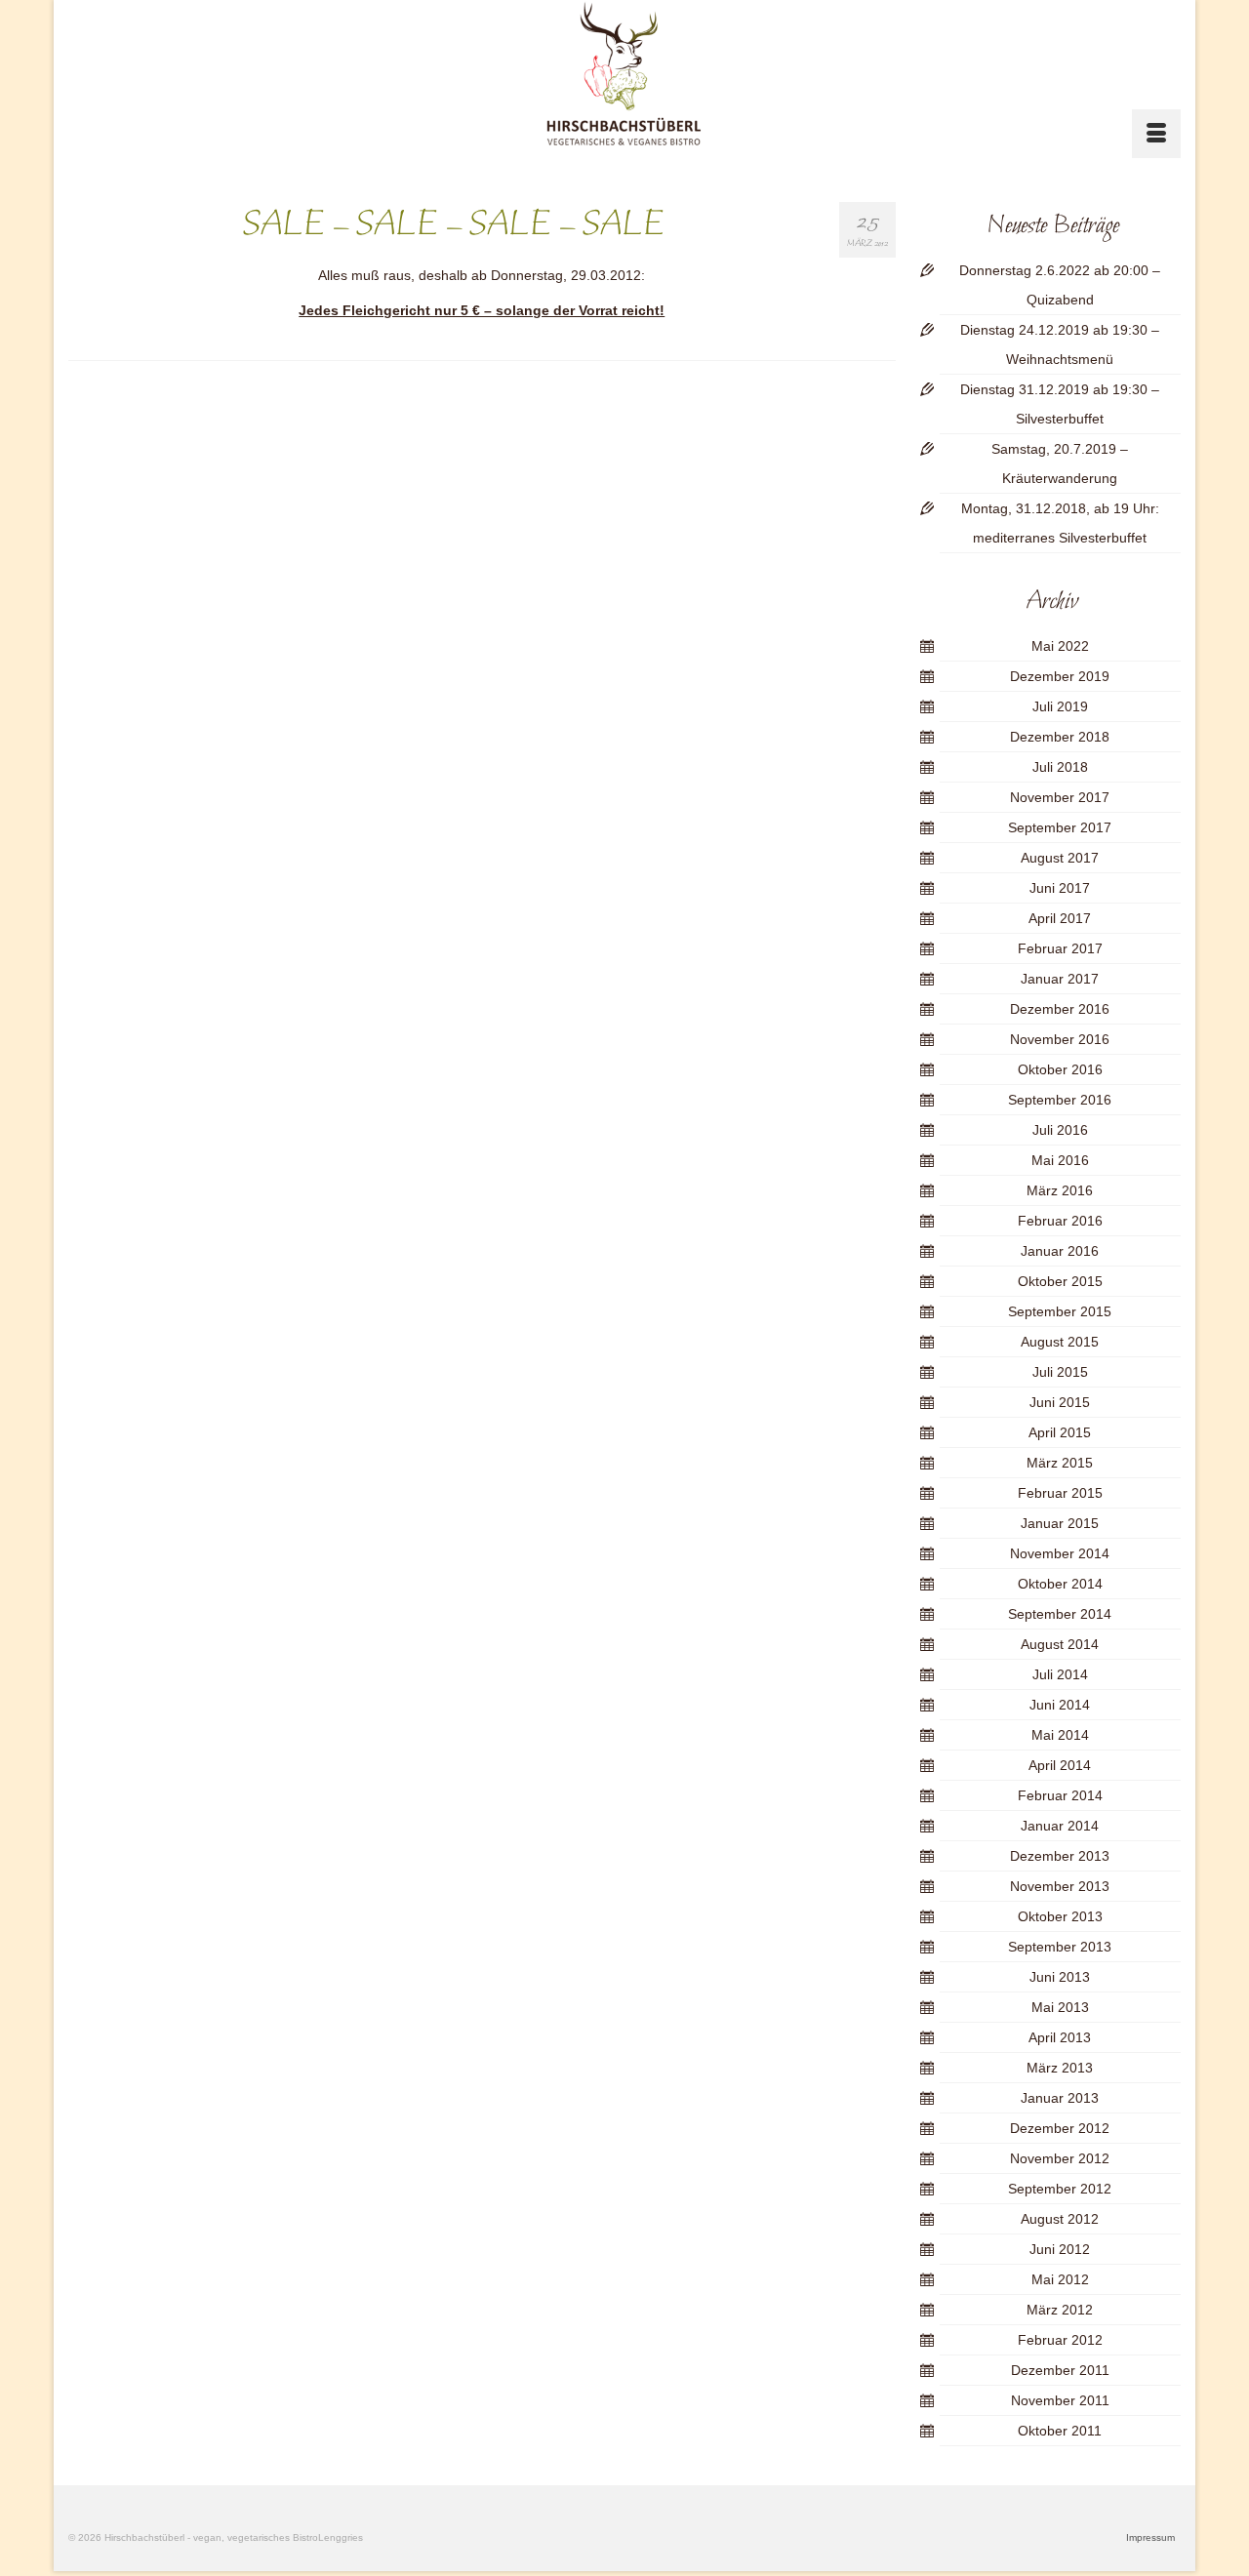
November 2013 (1060, 1886)
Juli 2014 (1060, 1674)
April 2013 (1060, 2037)
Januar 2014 (1060, 1826)
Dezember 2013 (1060, 1856)
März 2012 (1060, 2310)
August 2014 (1060, 1644)
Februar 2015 (1060, 1493)
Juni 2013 (1060, 1977)
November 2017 (1060, 797)
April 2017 (1060, 918)
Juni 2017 (1060, 888)
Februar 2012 (1060, 2340)
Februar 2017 (1060, 948)
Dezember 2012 (1060, 2128)
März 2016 (1060, 1190)
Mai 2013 (1060, 2007)
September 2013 (1060, 1947)
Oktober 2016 (1060, 1069)
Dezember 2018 (1060, 737)
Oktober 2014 (1060, 1584)
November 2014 (1060, 1553)
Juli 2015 (1060, 1372)
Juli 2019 (1060, 706)
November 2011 (1060, 2400)
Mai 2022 (1060, 646)
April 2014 (1060, 1765)
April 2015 (1060, 1432)
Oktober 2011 (1060, 2431)
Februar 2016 (1060, 1221)
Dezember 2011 (1060, 2370)
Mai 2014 (1060, 1735)
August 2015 (1060, 1342)
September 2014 (1060, 1614)
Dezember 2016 (1060, 1009)
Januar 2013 (1060, 2098)
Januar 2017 (1060, 979)
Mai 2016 (1060, 1160)
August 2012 (1060, 2219)
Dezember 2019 (1060, 676)
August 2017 (1060, 858)
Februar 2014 (1060, 1795)
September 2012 (1060, 2189)
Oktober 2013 (1060, 1916)
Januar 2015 (1060, 1523)
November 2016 (1060, 1039)
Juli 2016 (1060, 1130)
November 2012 (1060, 2158)
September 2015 (1060, 1311)
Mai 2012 (1060, 2279)
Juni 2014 (1060, 1705)
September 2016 (1060, 1100)
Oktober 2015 (1060, 1281)
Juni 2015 (1060, 1402)
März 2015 (1060, 1463)
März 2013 (1060, 2068)
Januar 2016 (1060, 1251)
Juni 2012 (1060, 2249)
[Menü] (1156, 134)
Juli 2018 (1060, 767)
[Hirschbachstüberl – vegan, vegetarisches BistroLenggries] (625, 74)
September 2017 (1060, 827)
